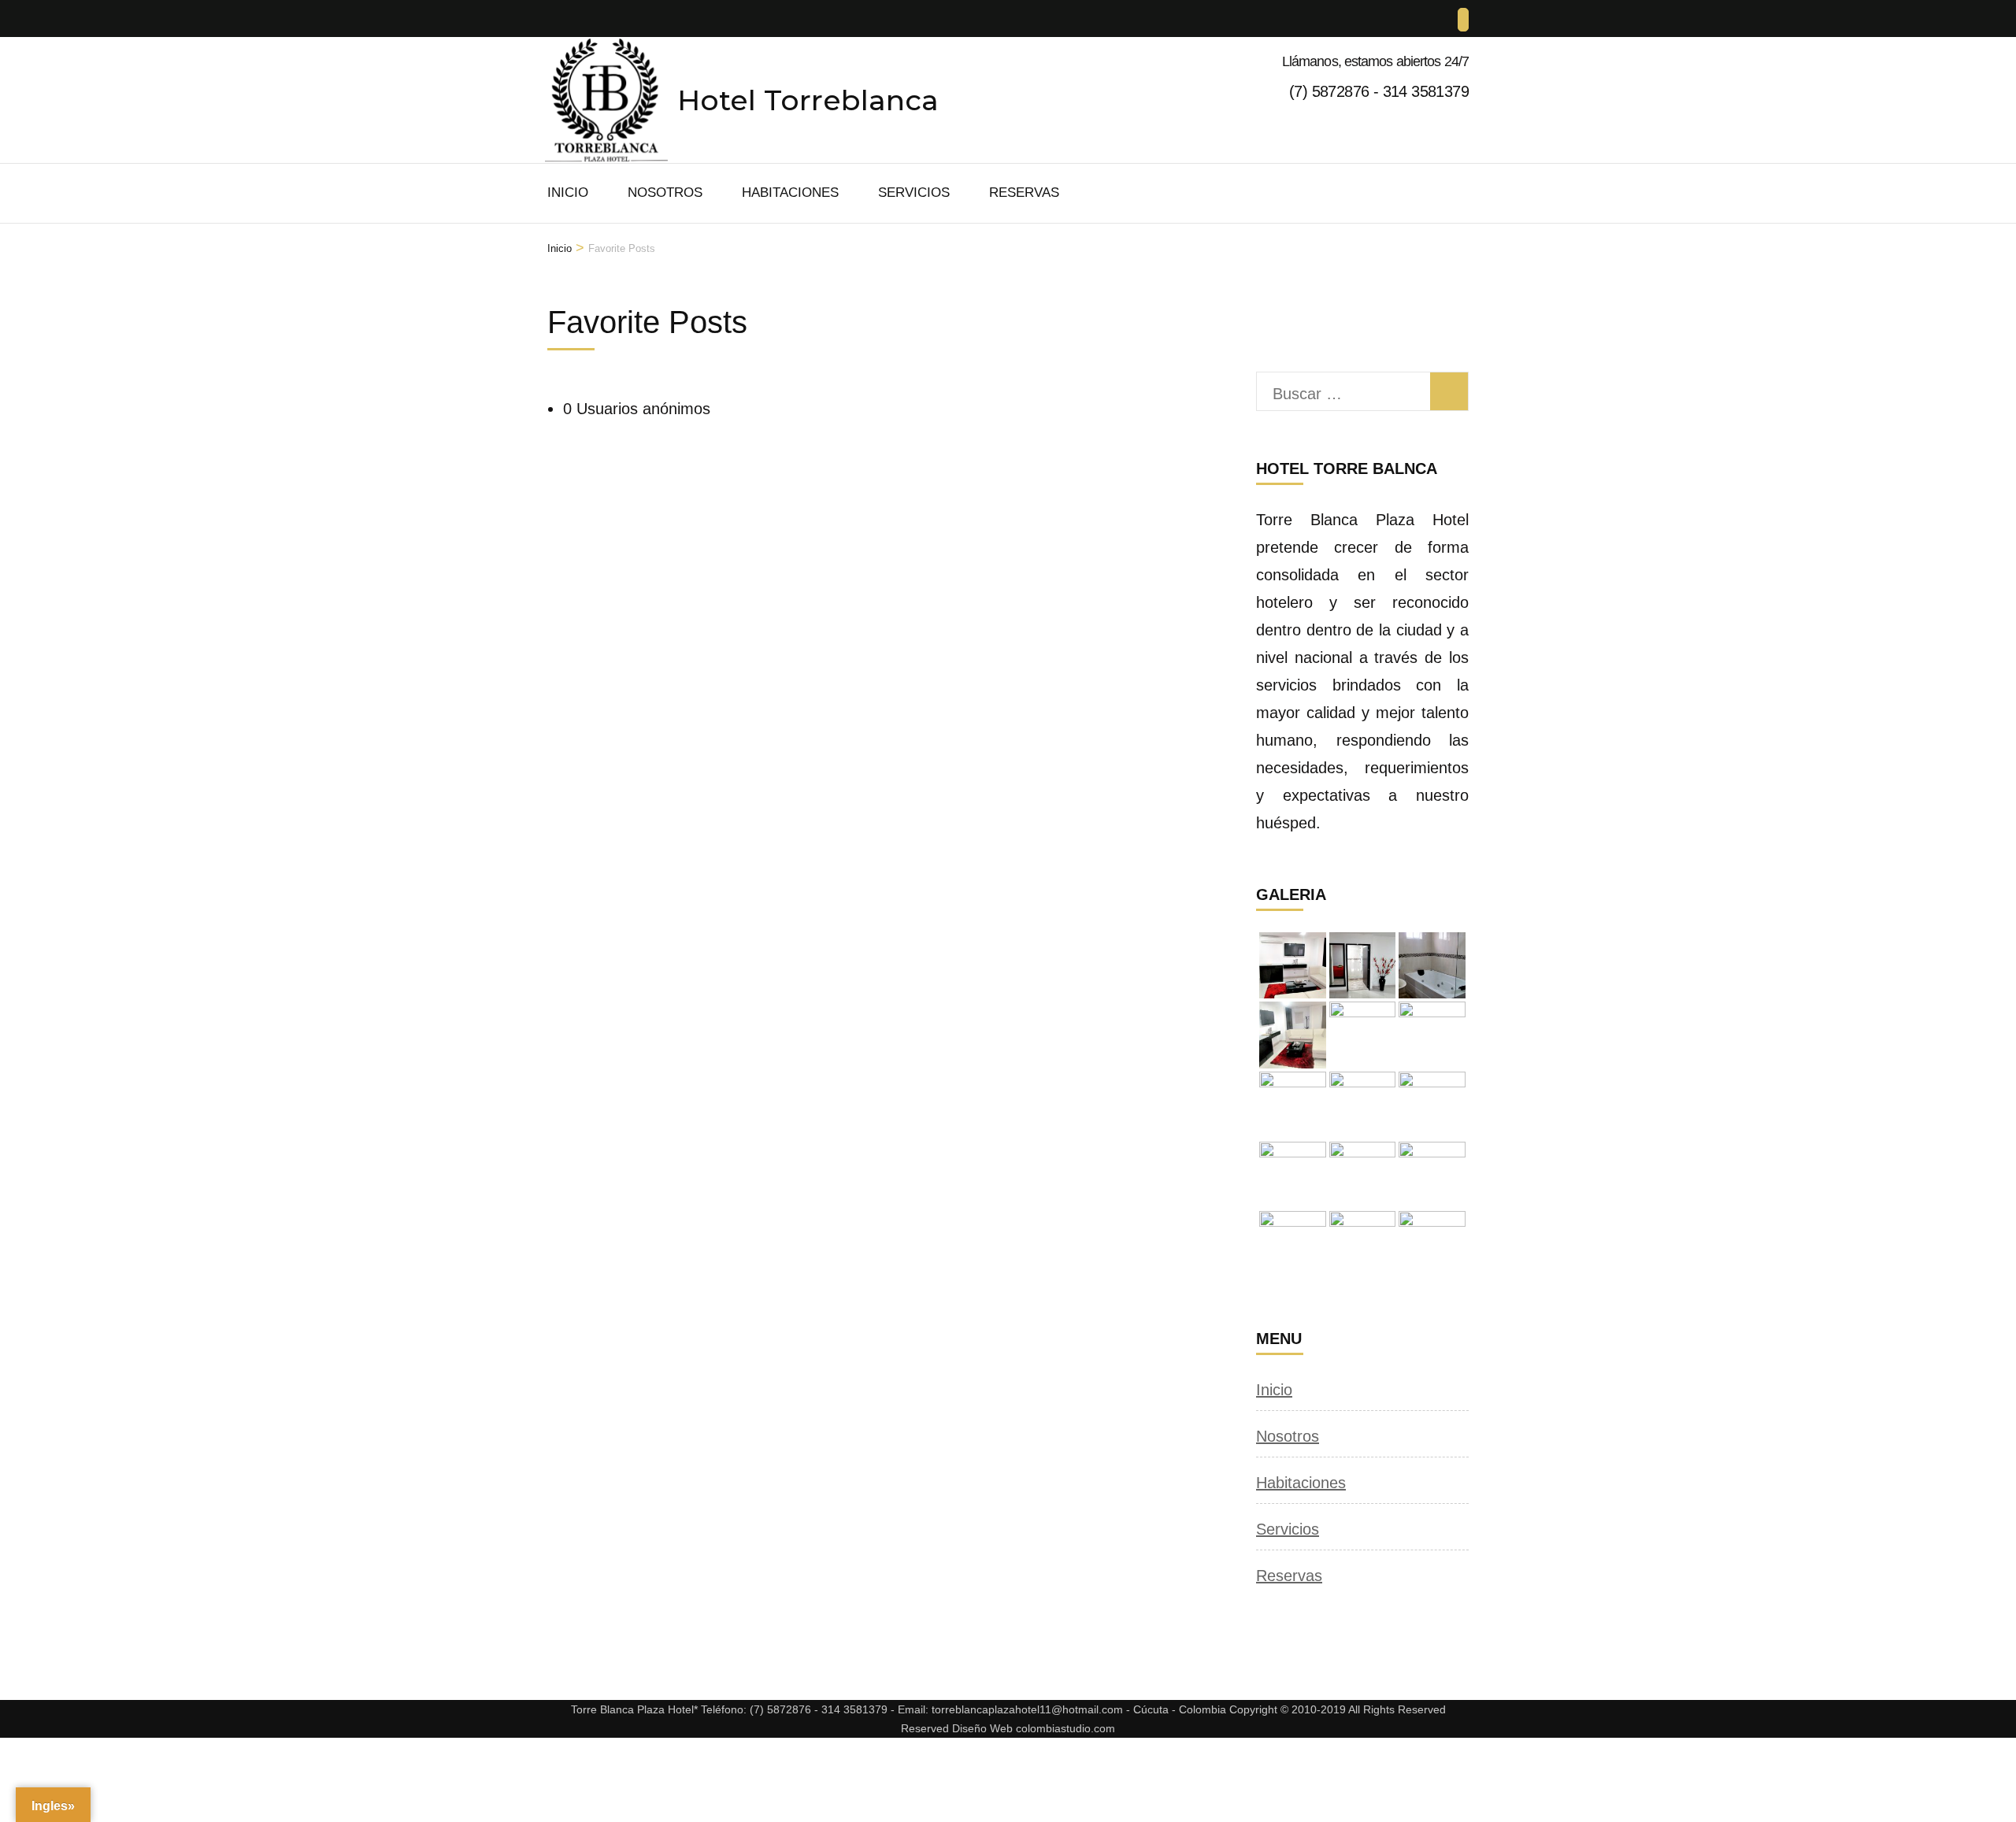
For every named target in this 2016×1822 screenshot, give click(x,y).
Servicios (914, 193)
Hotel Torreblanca (808, 100)
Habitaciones (790, 193)
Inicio (568, 193)
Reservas (1024, 193)
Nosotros (665, 193)
